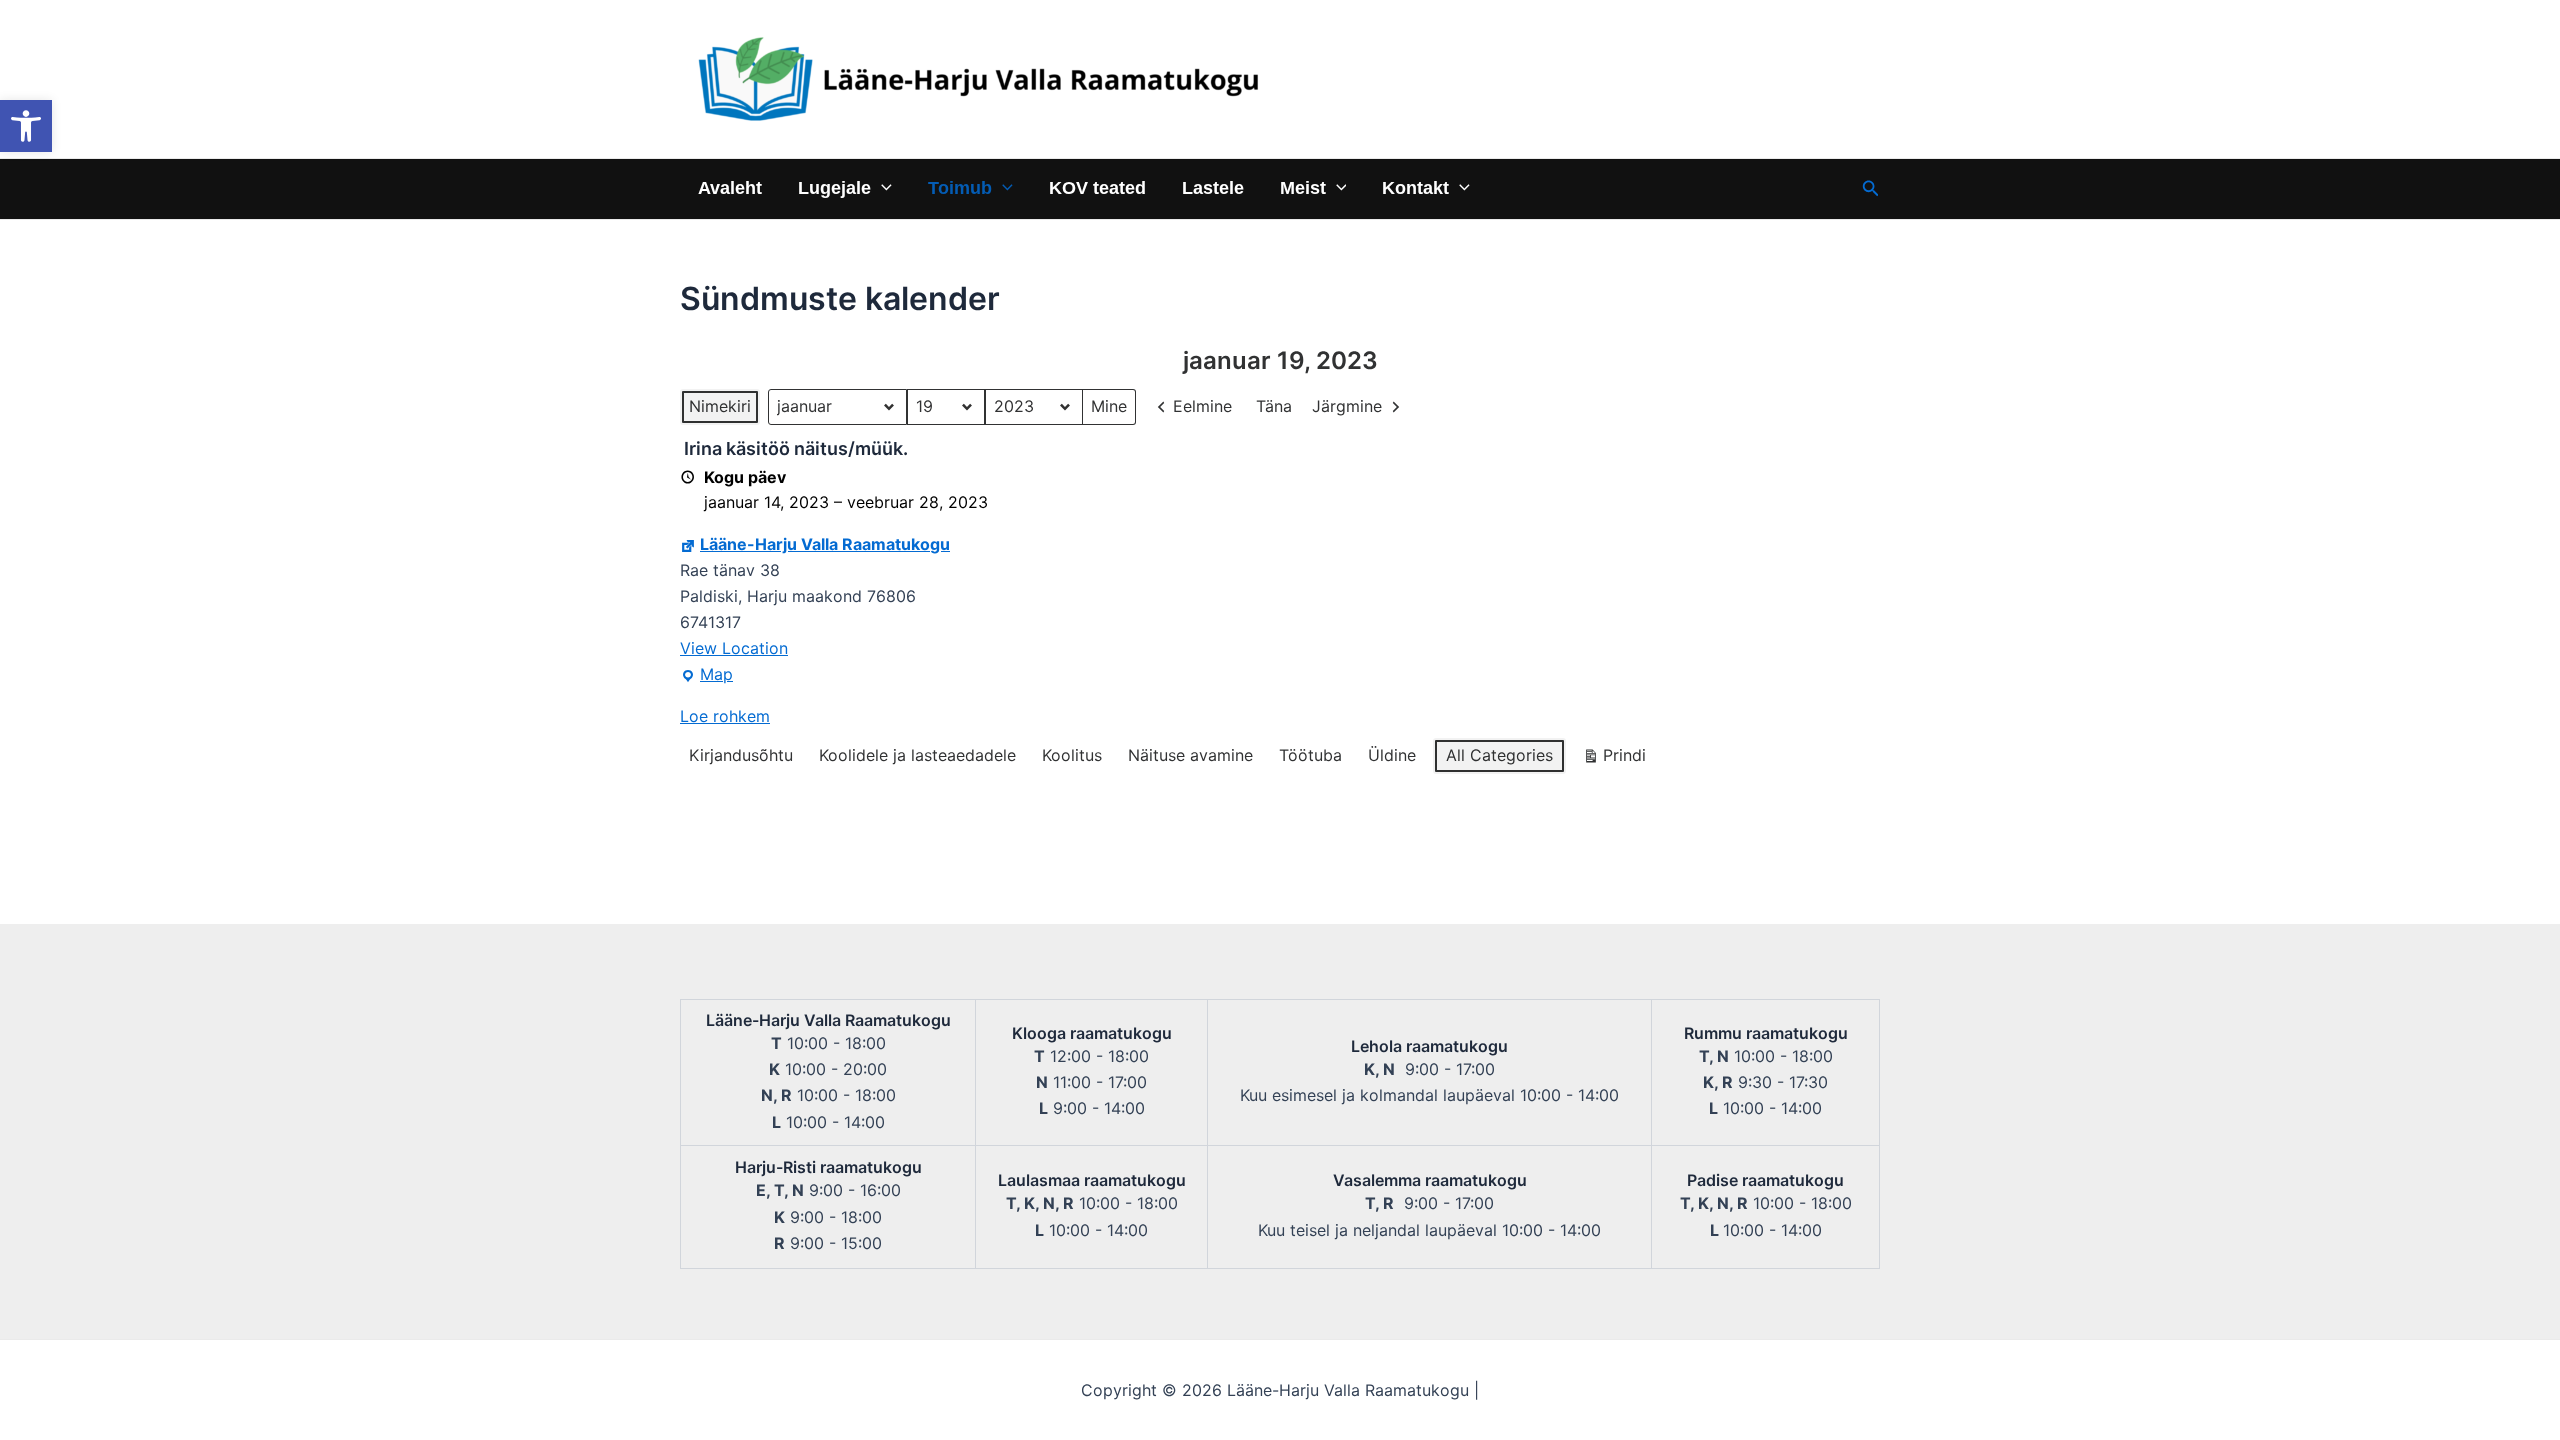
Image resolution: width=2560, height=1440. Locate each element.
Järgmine (1347, 406)
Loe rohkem (725, 716)
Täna (1274, 406)
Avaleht (730, 187)
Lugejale (834, 187)
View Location (734, 648)
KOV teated (1097, 187)
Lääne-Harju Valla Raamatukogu (825, 544)
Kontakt (1415, 187)
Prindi (1614, 759)
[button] (26, 126)
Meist (1303, 187)
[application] (881, 187)
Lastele (1213, 187)
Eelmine (1202, 406)
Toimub (960, 187)
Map (706, 676)
